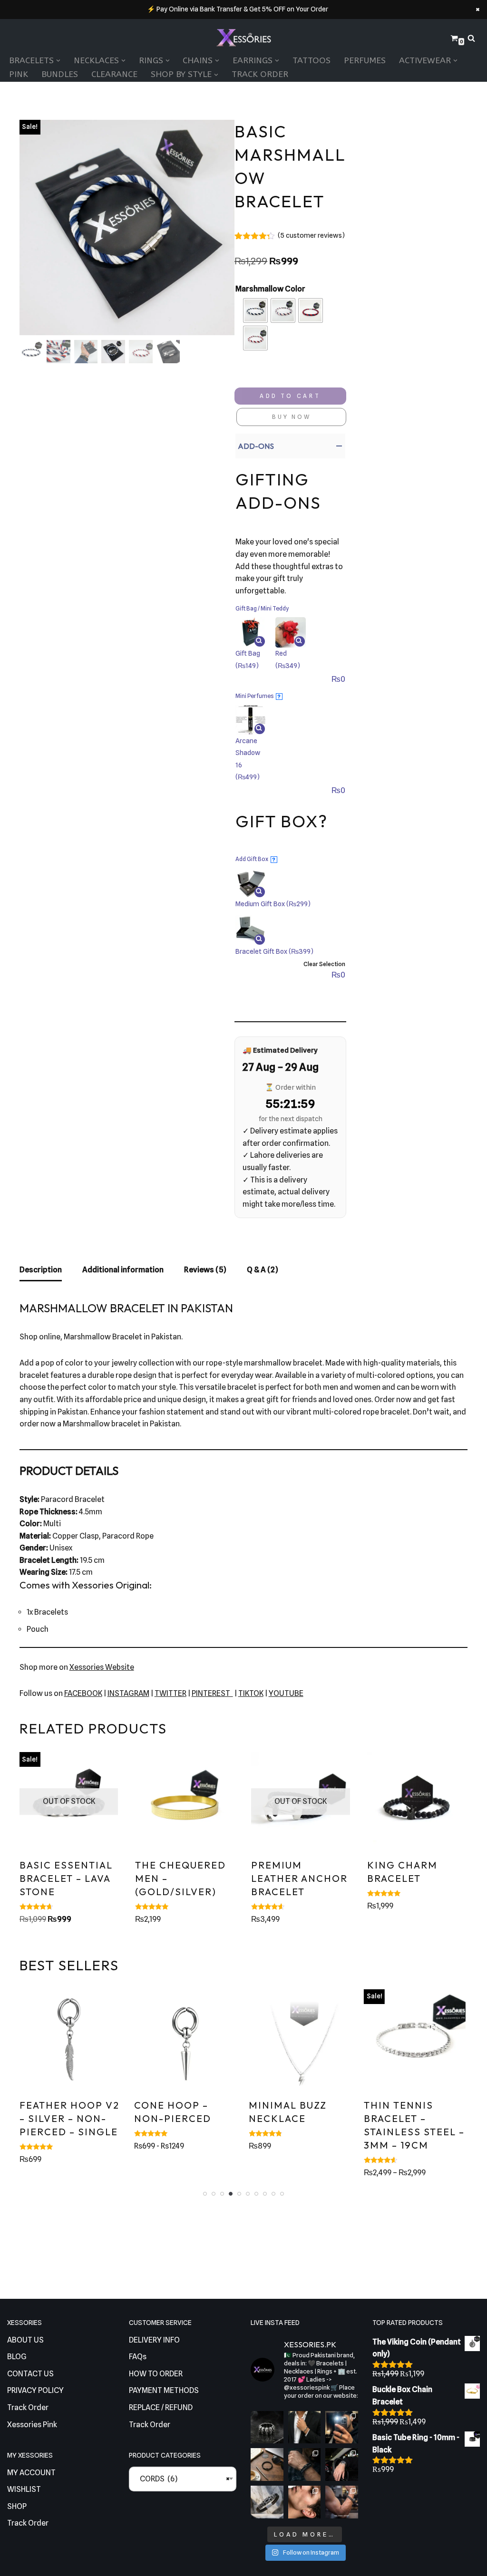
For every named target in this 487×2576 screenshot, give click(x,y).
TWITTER (170, 1693)
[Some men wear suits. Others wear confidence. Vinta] (305, 2427)
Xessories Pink (32, 2425)
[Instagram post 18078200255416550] (342, 2427)
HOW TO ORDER (156, 2374)
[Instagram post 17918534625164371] (267, 2465)
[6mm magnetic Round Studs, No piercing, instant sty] (305, 2502)
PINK (19, 74)
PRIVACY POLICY (35, 2390)
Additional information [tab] (123, 1270)
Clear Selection (324, 964)
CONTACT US (30, 2374)
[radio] (255, 310)
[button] (58, 61)
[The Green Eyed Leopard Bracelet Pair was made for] (305, 2465)
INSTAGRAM (128, 1693)
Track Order (260, 74)
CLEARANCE (114, 74)
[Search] (471, 38)
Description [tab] (41, 1270)
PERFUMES (365, 61)
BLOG (17, 2357)
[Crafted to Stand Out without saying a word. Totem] (267, 2502)
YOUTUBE (286, 1693)
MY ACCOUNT (31, 2473)
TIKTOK (251, 1693)
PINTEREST (212, 1693)
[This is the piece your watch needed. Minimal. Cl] (342, 2465)
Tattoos (312, 61)
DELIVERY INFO (154, 2340)
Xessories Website (102, 1667)
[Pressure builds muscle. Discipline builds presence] (342, 2502)
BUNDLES (60, 74)
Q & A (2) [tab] (263, 1270)
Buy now (292, 417)
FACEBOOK (83, 1693)
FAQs (138, 2357)
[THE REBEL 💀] (267, 2427)
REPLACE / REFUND (161, 2407)
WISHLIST (24, 2489)
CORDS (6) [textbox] (183, 2479)
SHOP (17, 2506)
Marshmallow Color (270, 289)
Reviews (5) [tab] (205, 1270)
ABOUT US (25, 2340)
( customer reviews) (311, 235)
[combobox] (183, 2479)
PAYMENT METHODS (164, 2390)
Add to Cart (290, 396)
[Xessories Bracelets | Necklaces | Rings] (243, 39)
